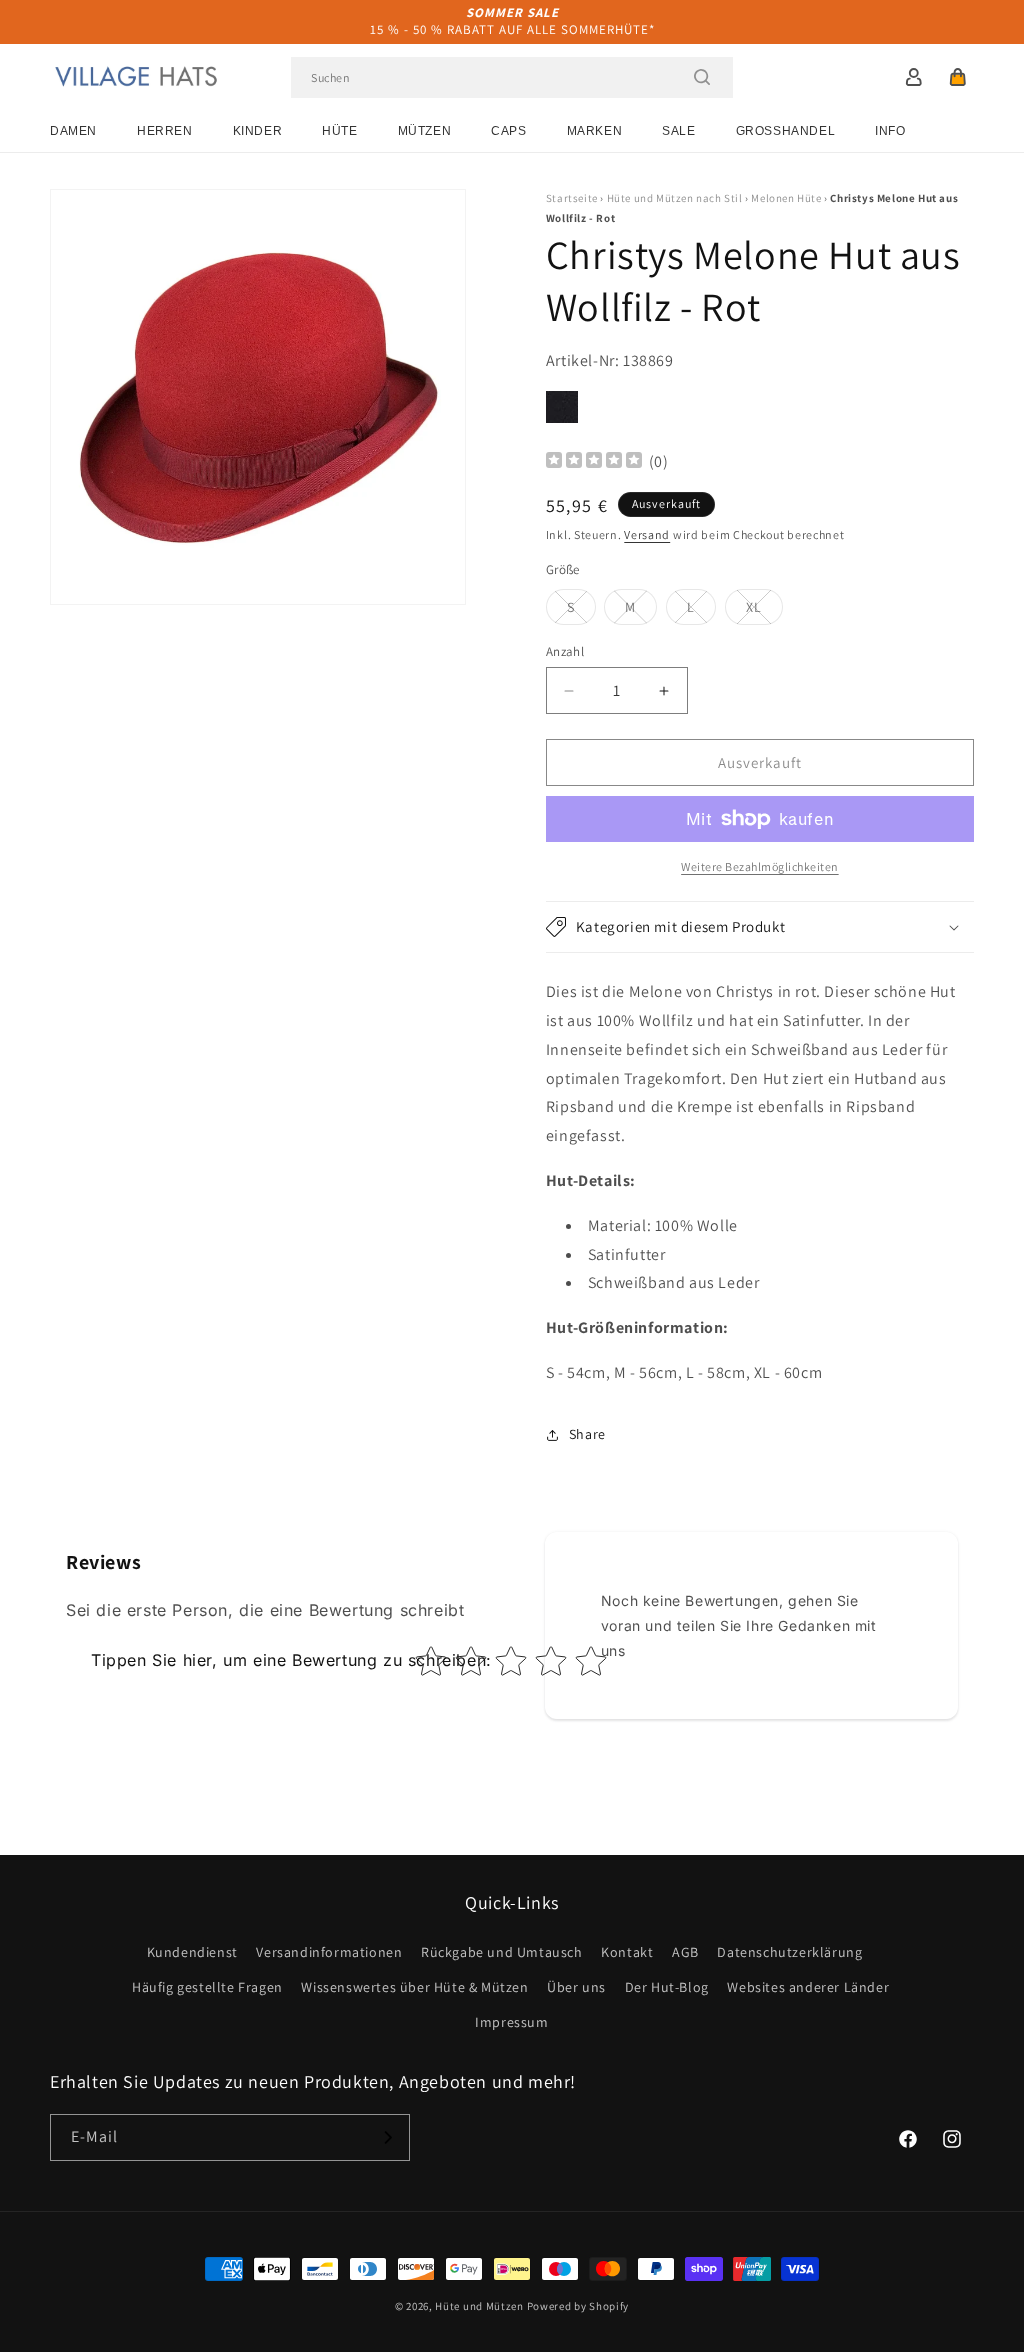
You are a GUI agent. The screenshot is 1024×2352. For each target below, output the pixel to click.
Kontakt (627, 1952)
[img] (594, 462)
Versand (647, 534)
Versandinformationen (329, 1952)
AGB (685, 1952)
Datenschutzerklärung (789, 1952)
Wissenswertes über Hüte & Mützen (414, 1987)
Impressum (511, 2022)
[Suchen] (702, 77)
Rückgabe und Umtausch (502, 1952)
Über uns (576, 1987)
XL (764, 611)
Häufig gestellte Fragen (207, 1987)
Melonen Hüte (786, 198)
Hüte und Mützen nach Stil (675, 198)
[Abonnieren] (387, 2137)
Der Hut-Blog (667, 1987)
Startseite (572, 198)
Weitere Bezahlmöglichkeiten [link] (760, 866)
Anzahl (565, 651)
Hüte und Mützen (479, 2306)
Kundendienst (192, 1952)
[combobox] (512, 77)
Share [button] (587, 1434)
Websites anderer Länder (808, 1987)
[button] (958, 77)
